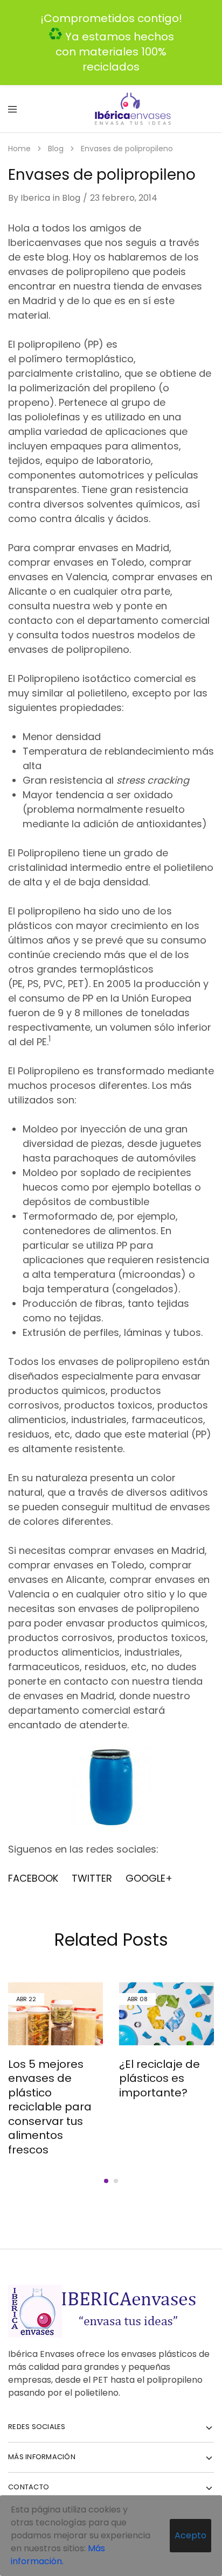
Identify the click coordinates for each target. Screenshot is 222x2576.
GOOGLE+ (149, 1878)
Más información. (58, 2555)
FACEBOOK (34, 1878)
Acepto (190, 2535)
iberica (35, 198)
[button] (106, 2181)
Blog (71, 198)
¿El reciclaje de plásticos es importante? (159, 2078)
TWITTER (92, 1878)
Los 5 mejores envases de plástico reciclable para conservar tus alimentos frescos (50, 2107)
